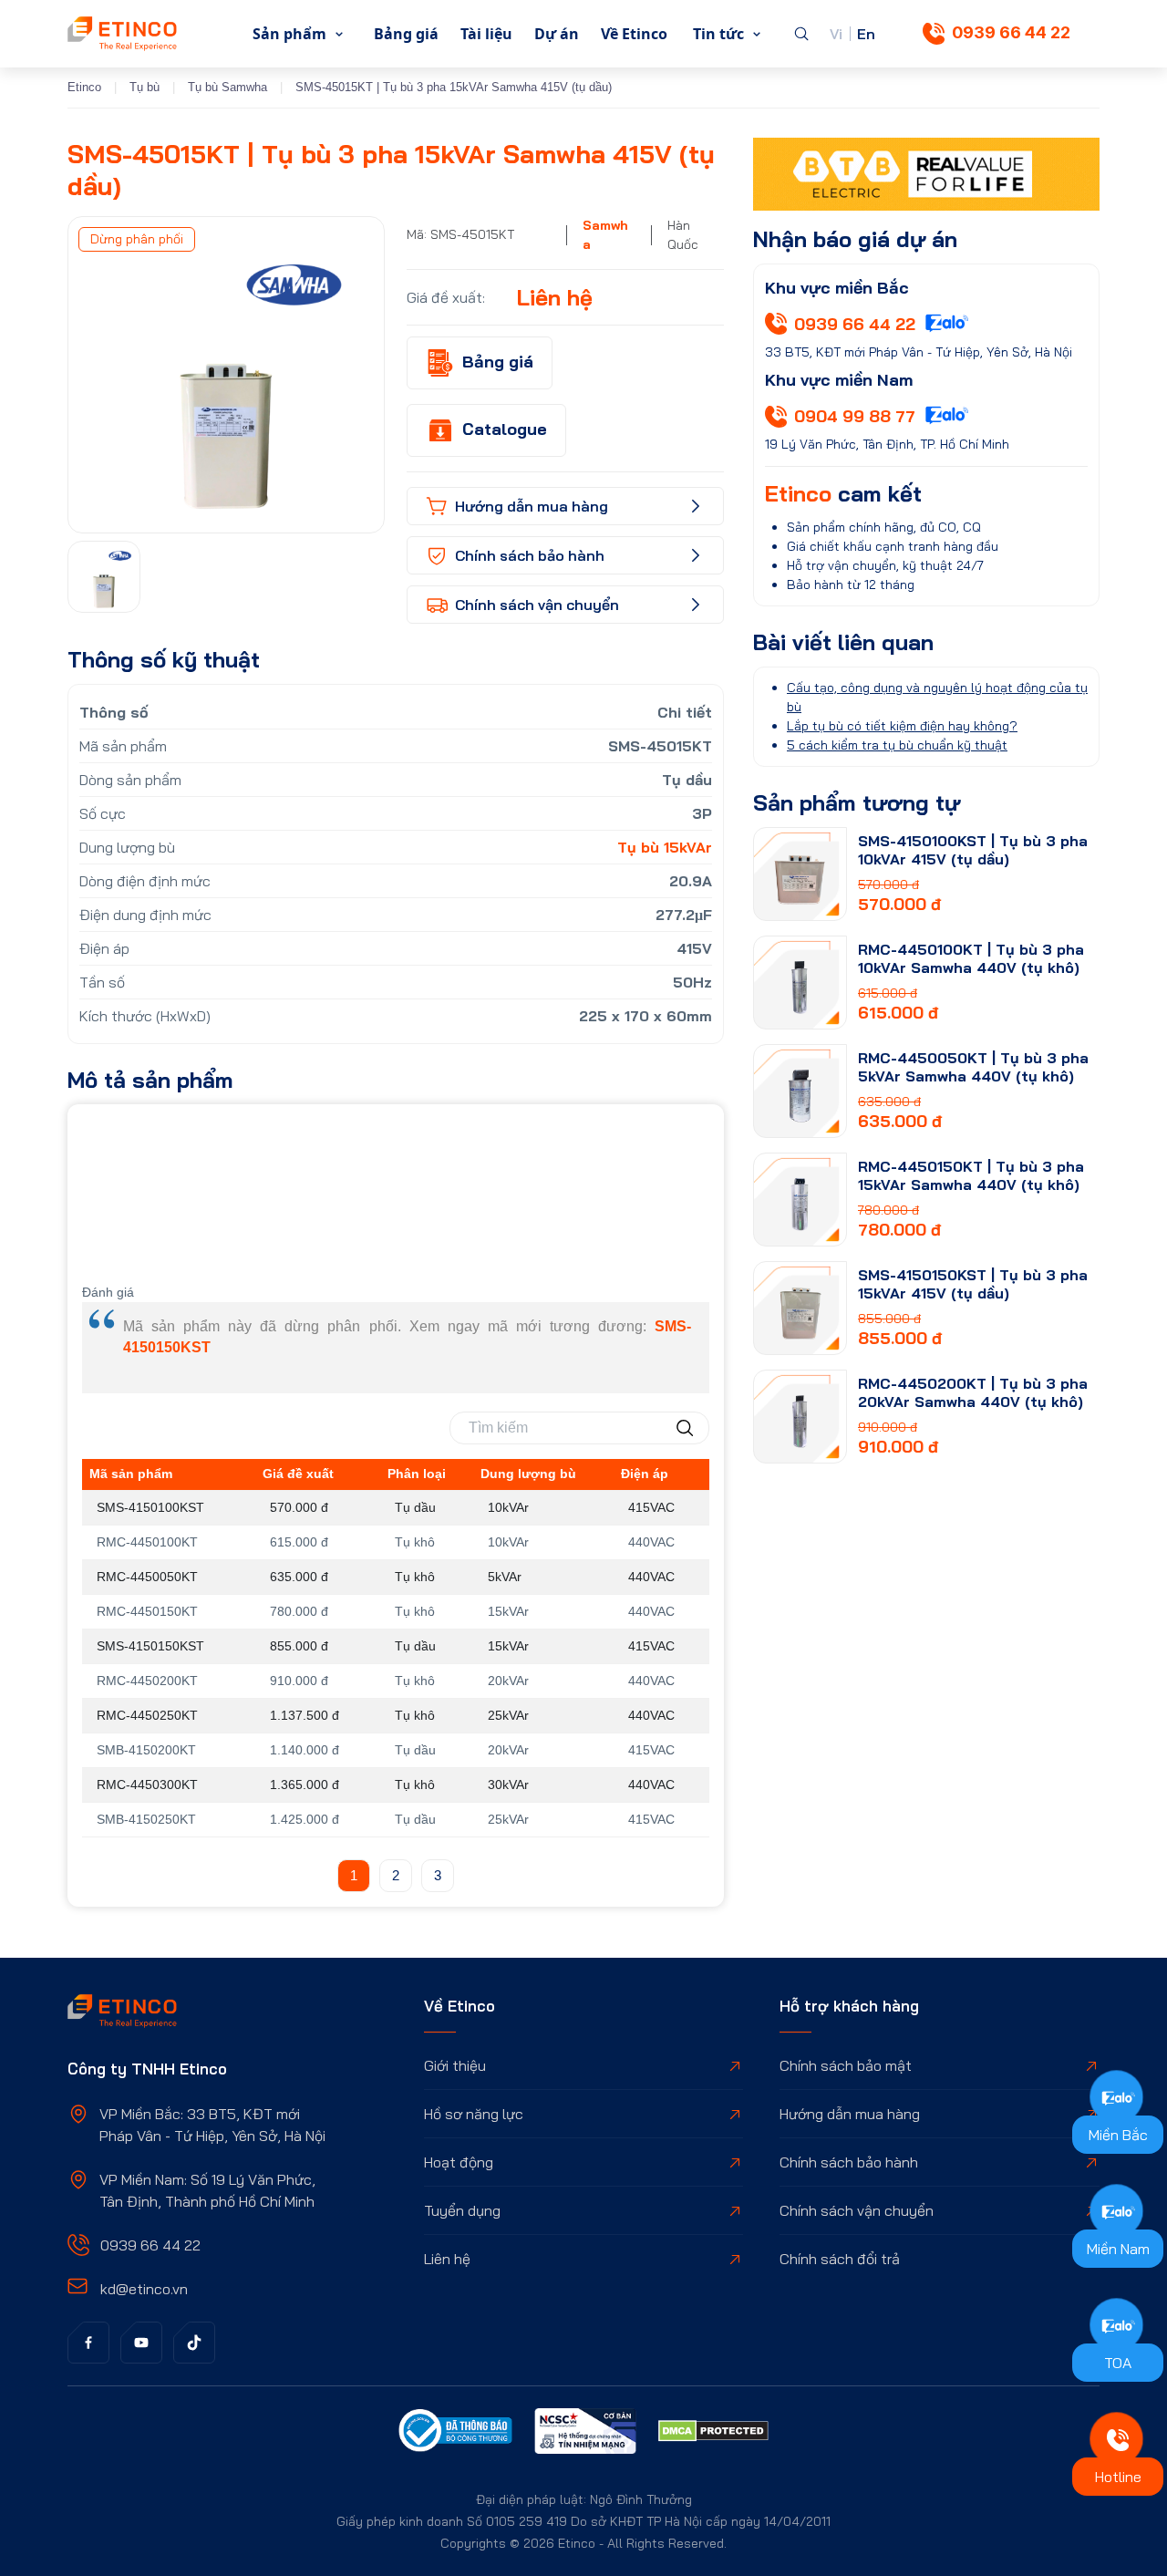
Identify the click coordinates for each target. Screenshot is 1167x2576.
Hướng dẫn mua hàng (850, 2114)
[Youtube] (141, 2343)
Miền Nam (1118, 2249)
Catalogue (505, 429)
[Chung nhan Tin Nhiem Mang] (585, 2434)
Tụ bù (145, 87)
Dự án (557, 34)
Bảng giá (406, 34)
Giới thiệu (455, 2065)
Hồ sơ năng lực (474, 2114)
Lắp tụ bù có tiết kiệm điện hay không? (902, 726)
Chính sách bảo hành (849, 2162)
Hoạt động (459, 2162)
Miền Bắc (1118, 2135)
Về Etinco (634, 34)
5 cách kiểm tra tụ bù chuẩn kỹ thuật (897, 745)
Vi (836, 34)
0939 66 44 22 (1011, 32)
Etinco (84, 87)
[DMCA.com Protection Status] (713, 2434)
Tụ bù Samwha (227, 87)
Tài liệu (486, 34)
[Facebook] (88, 2343)
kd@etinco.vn (144, 2289)
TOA (1118, 2363)
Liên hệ (447, 2259)
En (866, 34)
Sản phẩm (289, 34)
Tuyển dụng (462, 2210)
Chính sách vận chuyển (857, 2210)
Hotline (1118, 2477)
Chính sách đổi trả (840, 2259)
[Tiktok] (194, 2343)
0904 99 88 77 (855, 416)
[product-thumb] (800, 874)
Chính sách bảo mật (846, 2065)
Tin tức (718, 34)
